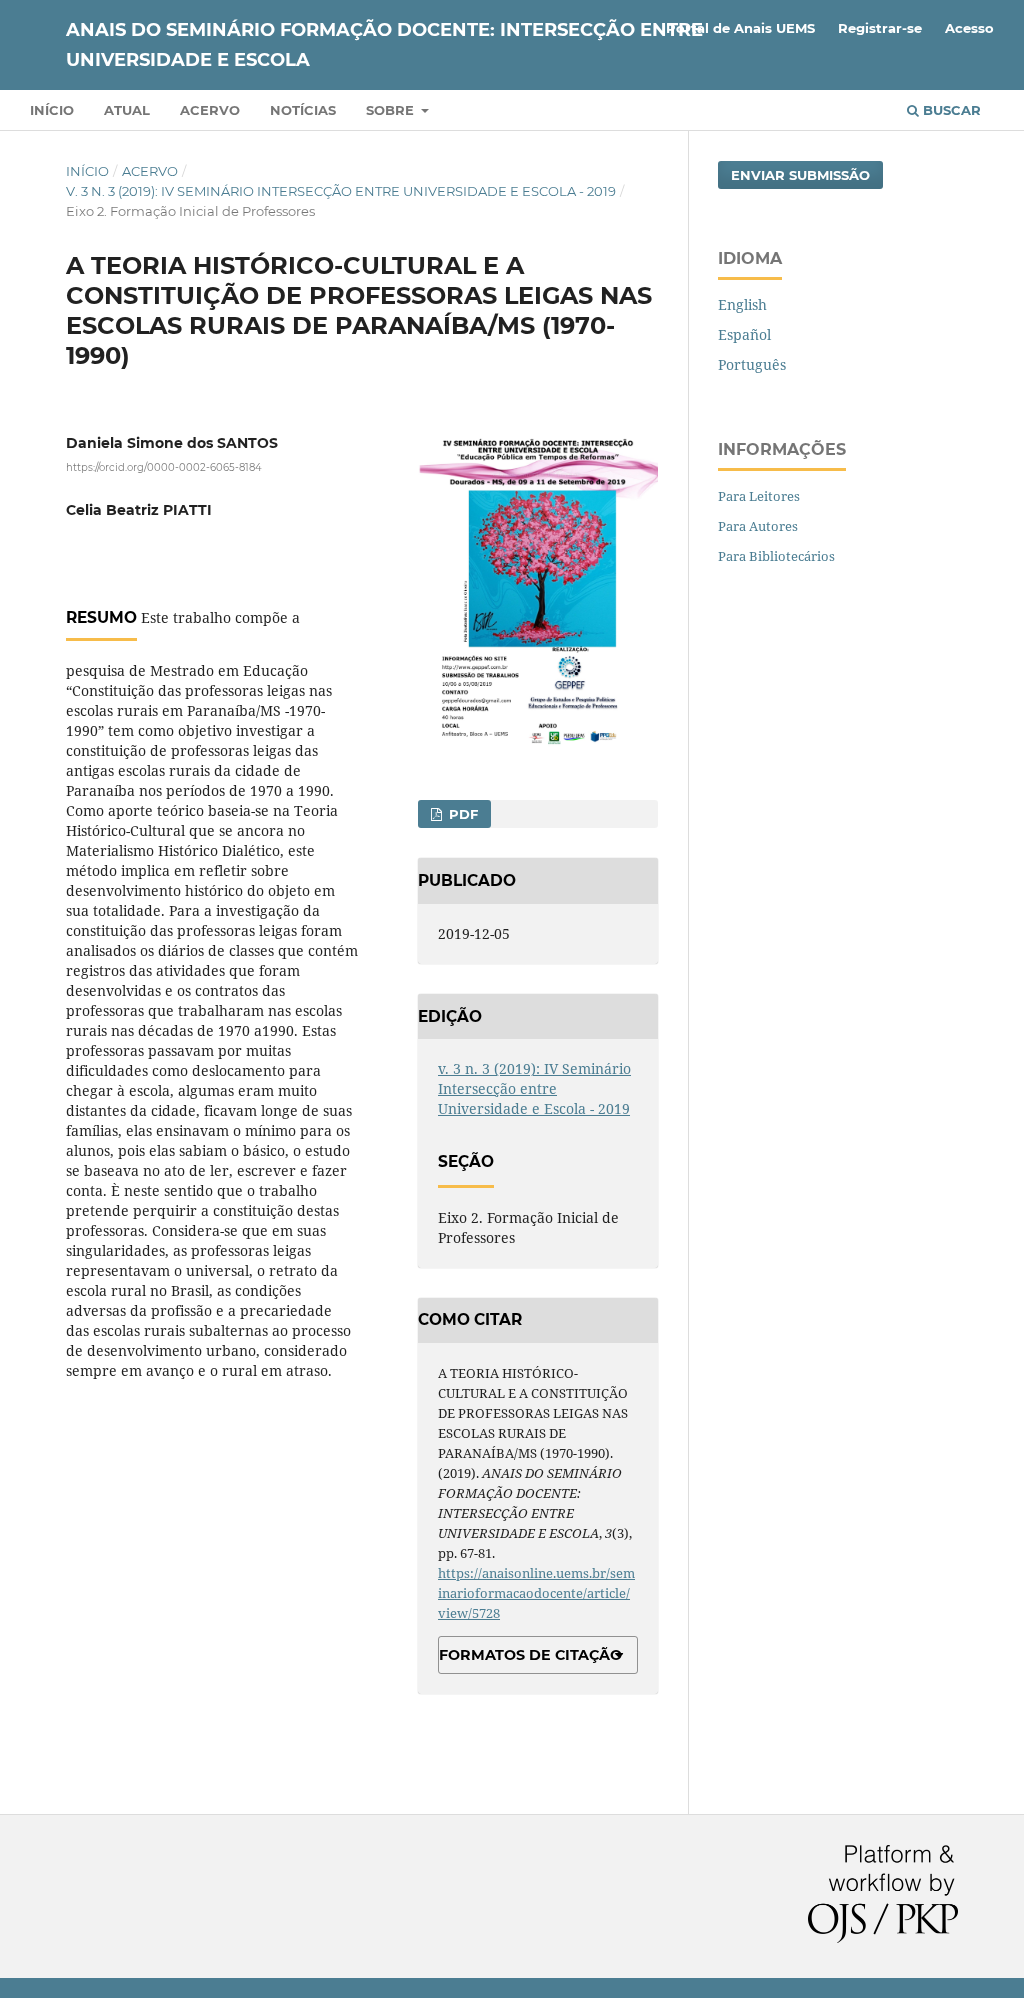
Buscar (950, 110)
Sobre (392, 110)
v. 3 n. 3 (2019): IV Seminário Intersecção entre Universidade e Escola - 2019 (341, 191)
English (742, 304)
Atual (127, 110)
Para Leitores (759, 496)
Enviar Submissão (800, 175)
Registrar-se (880, 28)
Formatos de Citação (530, 1655)
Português (752, 364)
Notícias (303, 110)
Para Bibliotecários (776, 556)
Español (744, 334)
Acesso (969, 28)
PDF (461, 814)
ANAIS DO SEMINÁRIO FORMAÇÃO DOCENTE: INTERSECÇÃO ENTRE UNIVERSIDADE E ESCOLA (384, 45)
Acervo (210, 110)
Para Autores (758, 526)
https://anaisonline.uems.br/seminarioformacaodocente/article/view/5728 (536, 1593)
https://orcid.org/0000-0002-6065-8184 (164, 467)
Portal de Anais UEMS (740, 28)
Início (52, 110)
